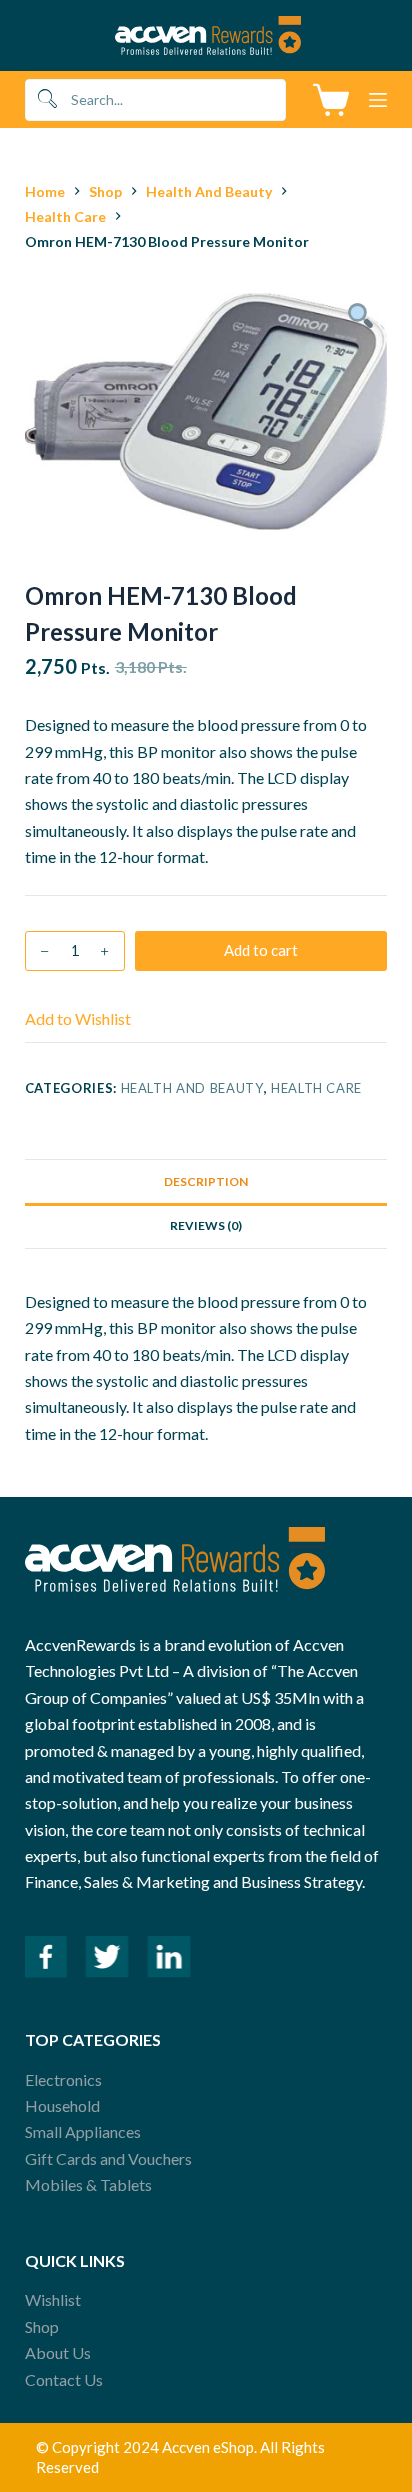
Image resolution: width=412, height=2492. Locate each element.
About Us (58, 2352)
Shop (42, 2326)
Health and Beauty (192, 1088)
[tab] (206, 1181)
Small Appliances (83, 2131)
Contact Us (64, 2379)
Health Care (316, 1088)
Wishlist (53, 2299)
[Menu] (378, 100)
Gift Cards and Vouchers (108, 2158)
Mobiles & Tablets (88, 2184)
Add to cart (261, 950)
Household (62, 2105)
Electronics (63, 2079)
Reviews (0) (206, 1225)
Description (206, 1181)
